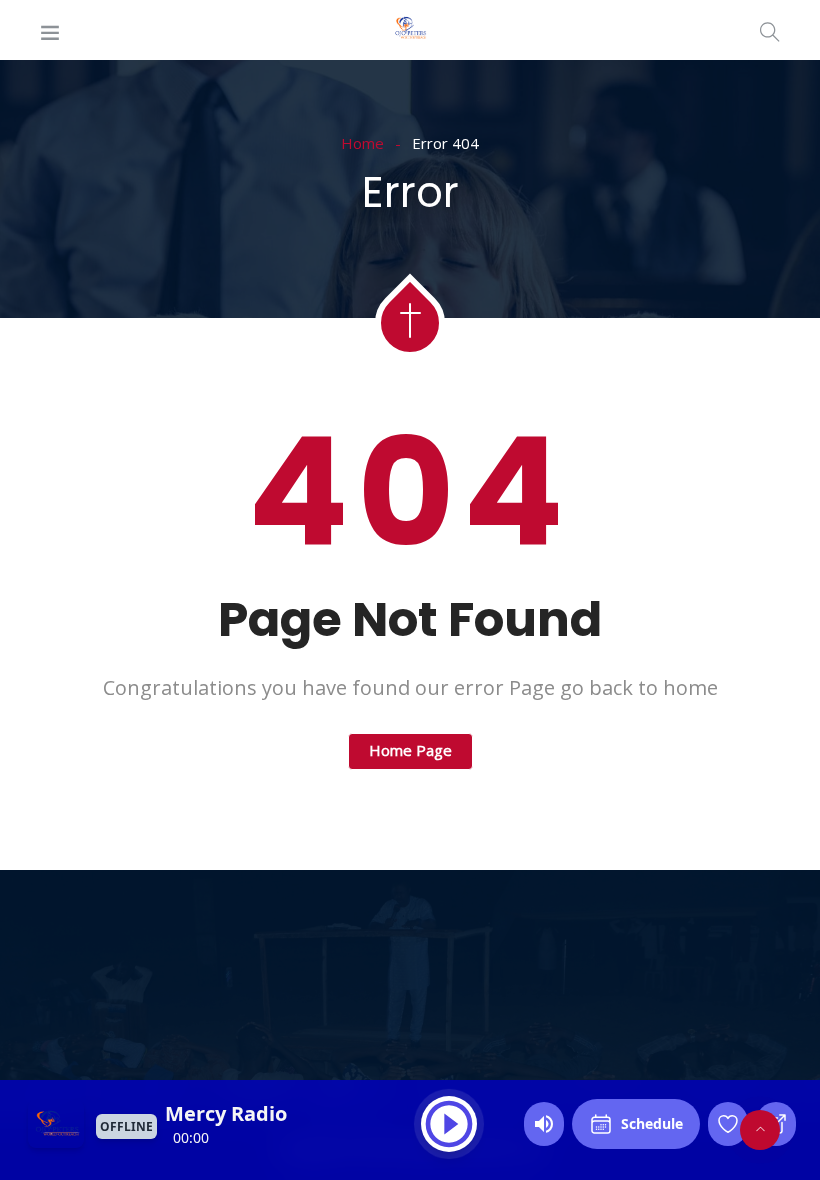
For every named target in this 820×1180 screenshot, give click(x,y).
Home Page (410, 750)
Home (362, 143)
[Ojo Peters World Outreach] (410, 30)
